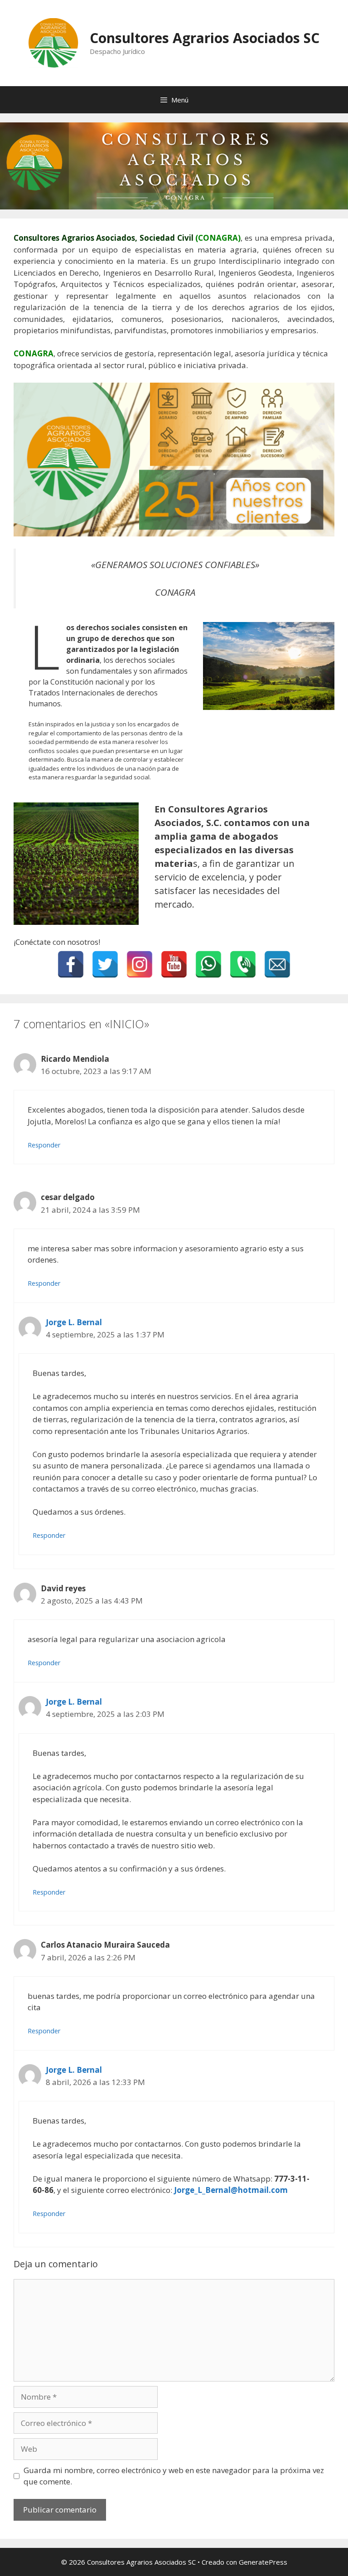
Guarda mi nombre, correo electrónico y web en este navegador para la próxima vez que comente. (174, 2476)
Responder (44, 1145)
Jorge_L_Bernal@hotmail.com (231, 2190)
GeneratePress (263, 2562)
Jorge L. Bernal (74, 1322)
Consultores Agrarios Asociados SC (205, 38)
